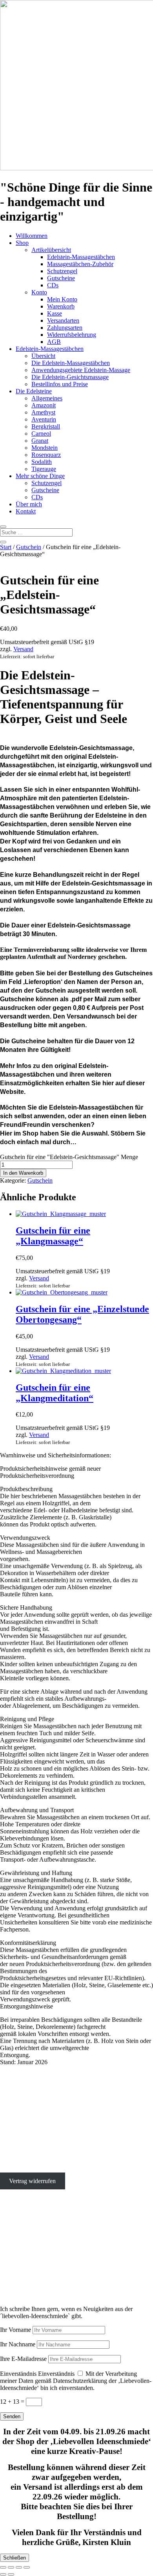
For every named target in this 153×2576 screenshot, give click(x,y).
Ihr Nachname (18, 2344)
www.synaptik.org (23, 2278)
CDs (53, 285)
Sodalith (42, 462)
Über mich (29, 504)
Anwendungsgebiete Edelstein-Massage (81, 370)
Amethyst (43, 412)
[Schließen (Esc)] (27, 2567)
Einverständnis (18, 2374)
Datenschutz (15, 2168)
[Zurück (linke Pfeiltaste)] (3, 2574)
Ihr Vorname (15, 2330)
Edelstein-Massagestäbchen (81, 257)
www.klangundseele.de (29, 2271)
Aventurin (44, 419)
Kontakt (26, 511)
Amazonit (44, 405)
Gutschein (29, 547)
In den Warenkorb (23, 1173)
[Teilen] (19, 2567)
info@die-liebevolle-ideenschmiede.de (47, 2141)
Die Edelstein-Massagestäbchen (71, 363)
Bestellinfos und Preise (60, 384)
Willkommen (32, 236)
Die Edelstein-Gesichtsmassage (70, 377)
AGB (54, 342)
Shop (22, 243)
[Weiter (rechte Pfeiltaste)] (11, 2574)
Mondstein (45, 448)
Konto (39, 292)
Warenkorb (61, 306)
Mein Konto (62, 299)
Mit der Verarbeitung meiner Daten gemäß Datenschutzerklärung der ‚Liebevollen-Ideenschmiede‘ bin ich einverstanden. (76, 2381)
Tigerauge (44, 469)
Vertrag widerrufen (32, 2181)
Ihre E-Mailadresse (23, 2359)
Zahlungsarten (65, 328)
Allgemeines (47, 398)
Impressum (14, 2154)
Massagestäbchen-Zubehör (80, 264)
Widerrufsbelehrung (72, 335)
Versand (23, 649)
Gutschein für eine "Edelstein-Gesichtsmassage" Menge (69, 1157)
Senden (12, 2416)
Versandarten (63, 320)
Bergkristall (46, 426)
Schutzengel (62, 271)
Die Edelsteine (34, 391)
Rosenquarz (46, 455)
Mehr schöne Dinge (40, 476)
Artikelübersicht (51, 250)
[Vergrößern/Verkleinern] (3, 2567)
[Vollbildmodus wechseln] (11, 2567)
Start (6, 547)
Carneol (41, 434)
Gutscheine (61, 278)
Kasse (55, 313)
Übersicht (43, 356)
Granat (40, 441)
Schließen (15, 2558)
